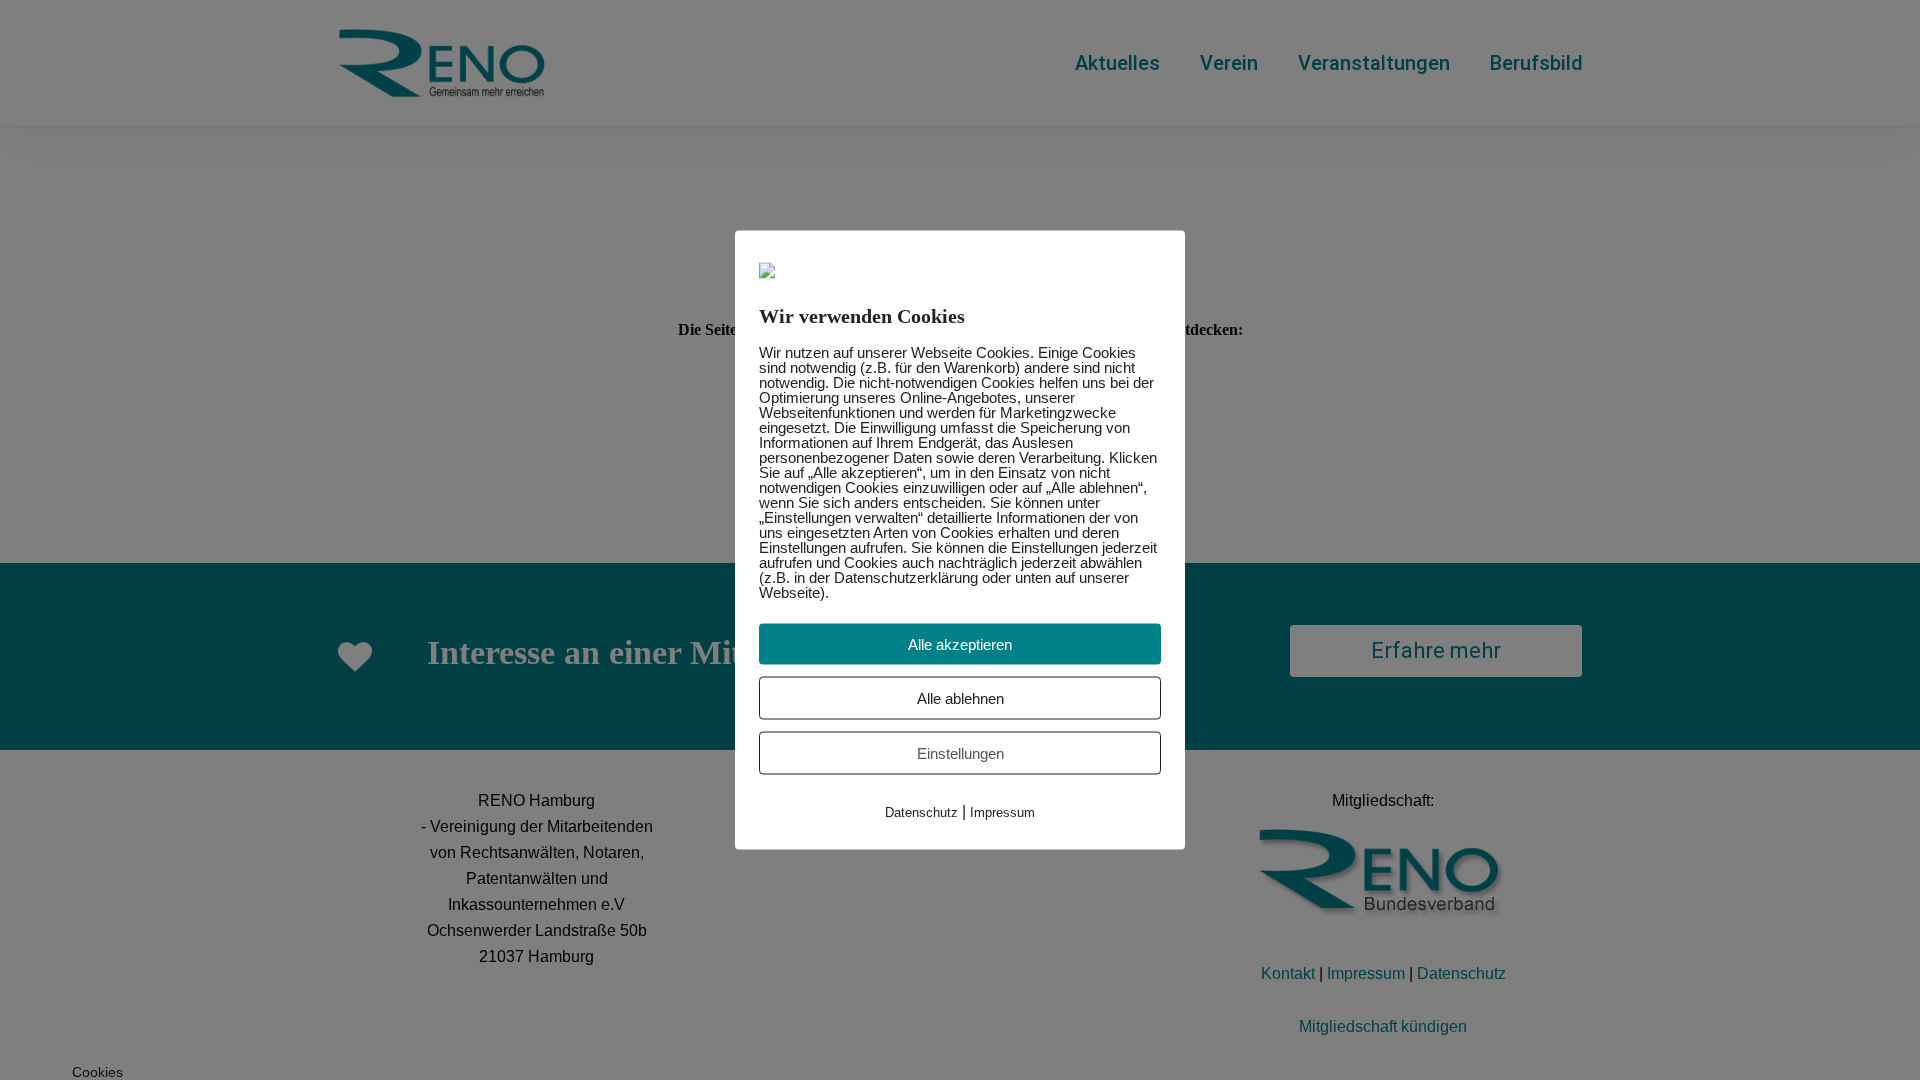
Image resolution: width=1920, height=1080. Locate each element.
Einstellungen (960, 753)
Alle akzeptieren (960, 644)
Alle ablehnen (960, 698)
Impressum (1002, 812)
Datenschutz (921, 812)
